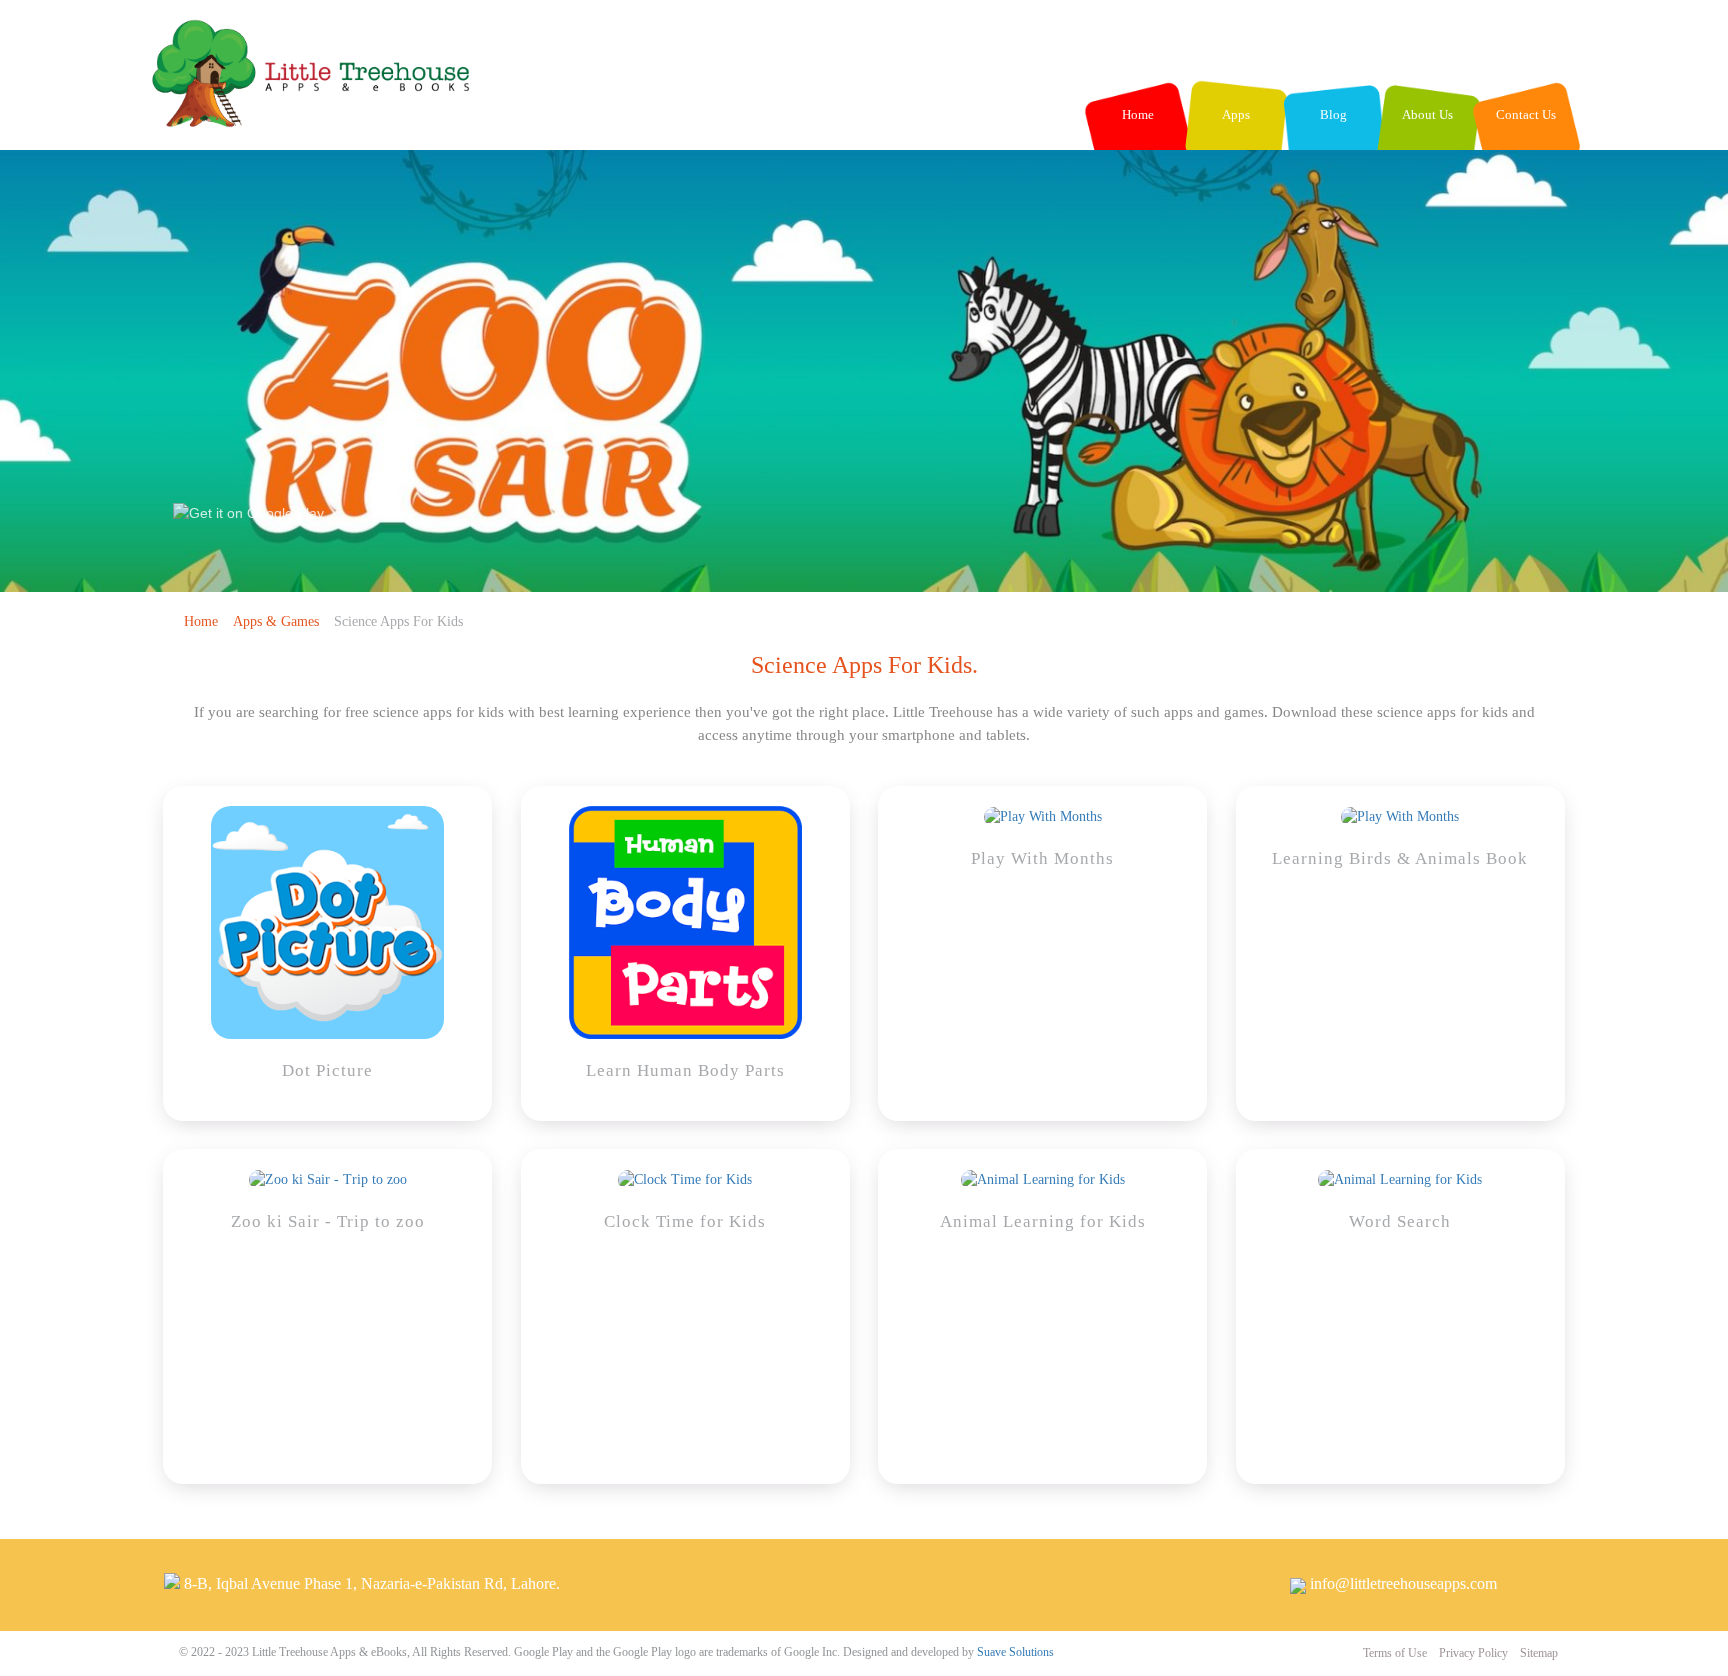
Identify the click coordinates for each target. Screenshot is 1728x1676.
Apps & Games (276, 621)
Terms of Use (1396, 1653)
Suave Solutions (1015, 1652)
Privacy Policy (1475, 1653)
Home (201, 621)
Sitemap (1539, 1653)
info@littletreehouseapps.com (1403, 1583)
